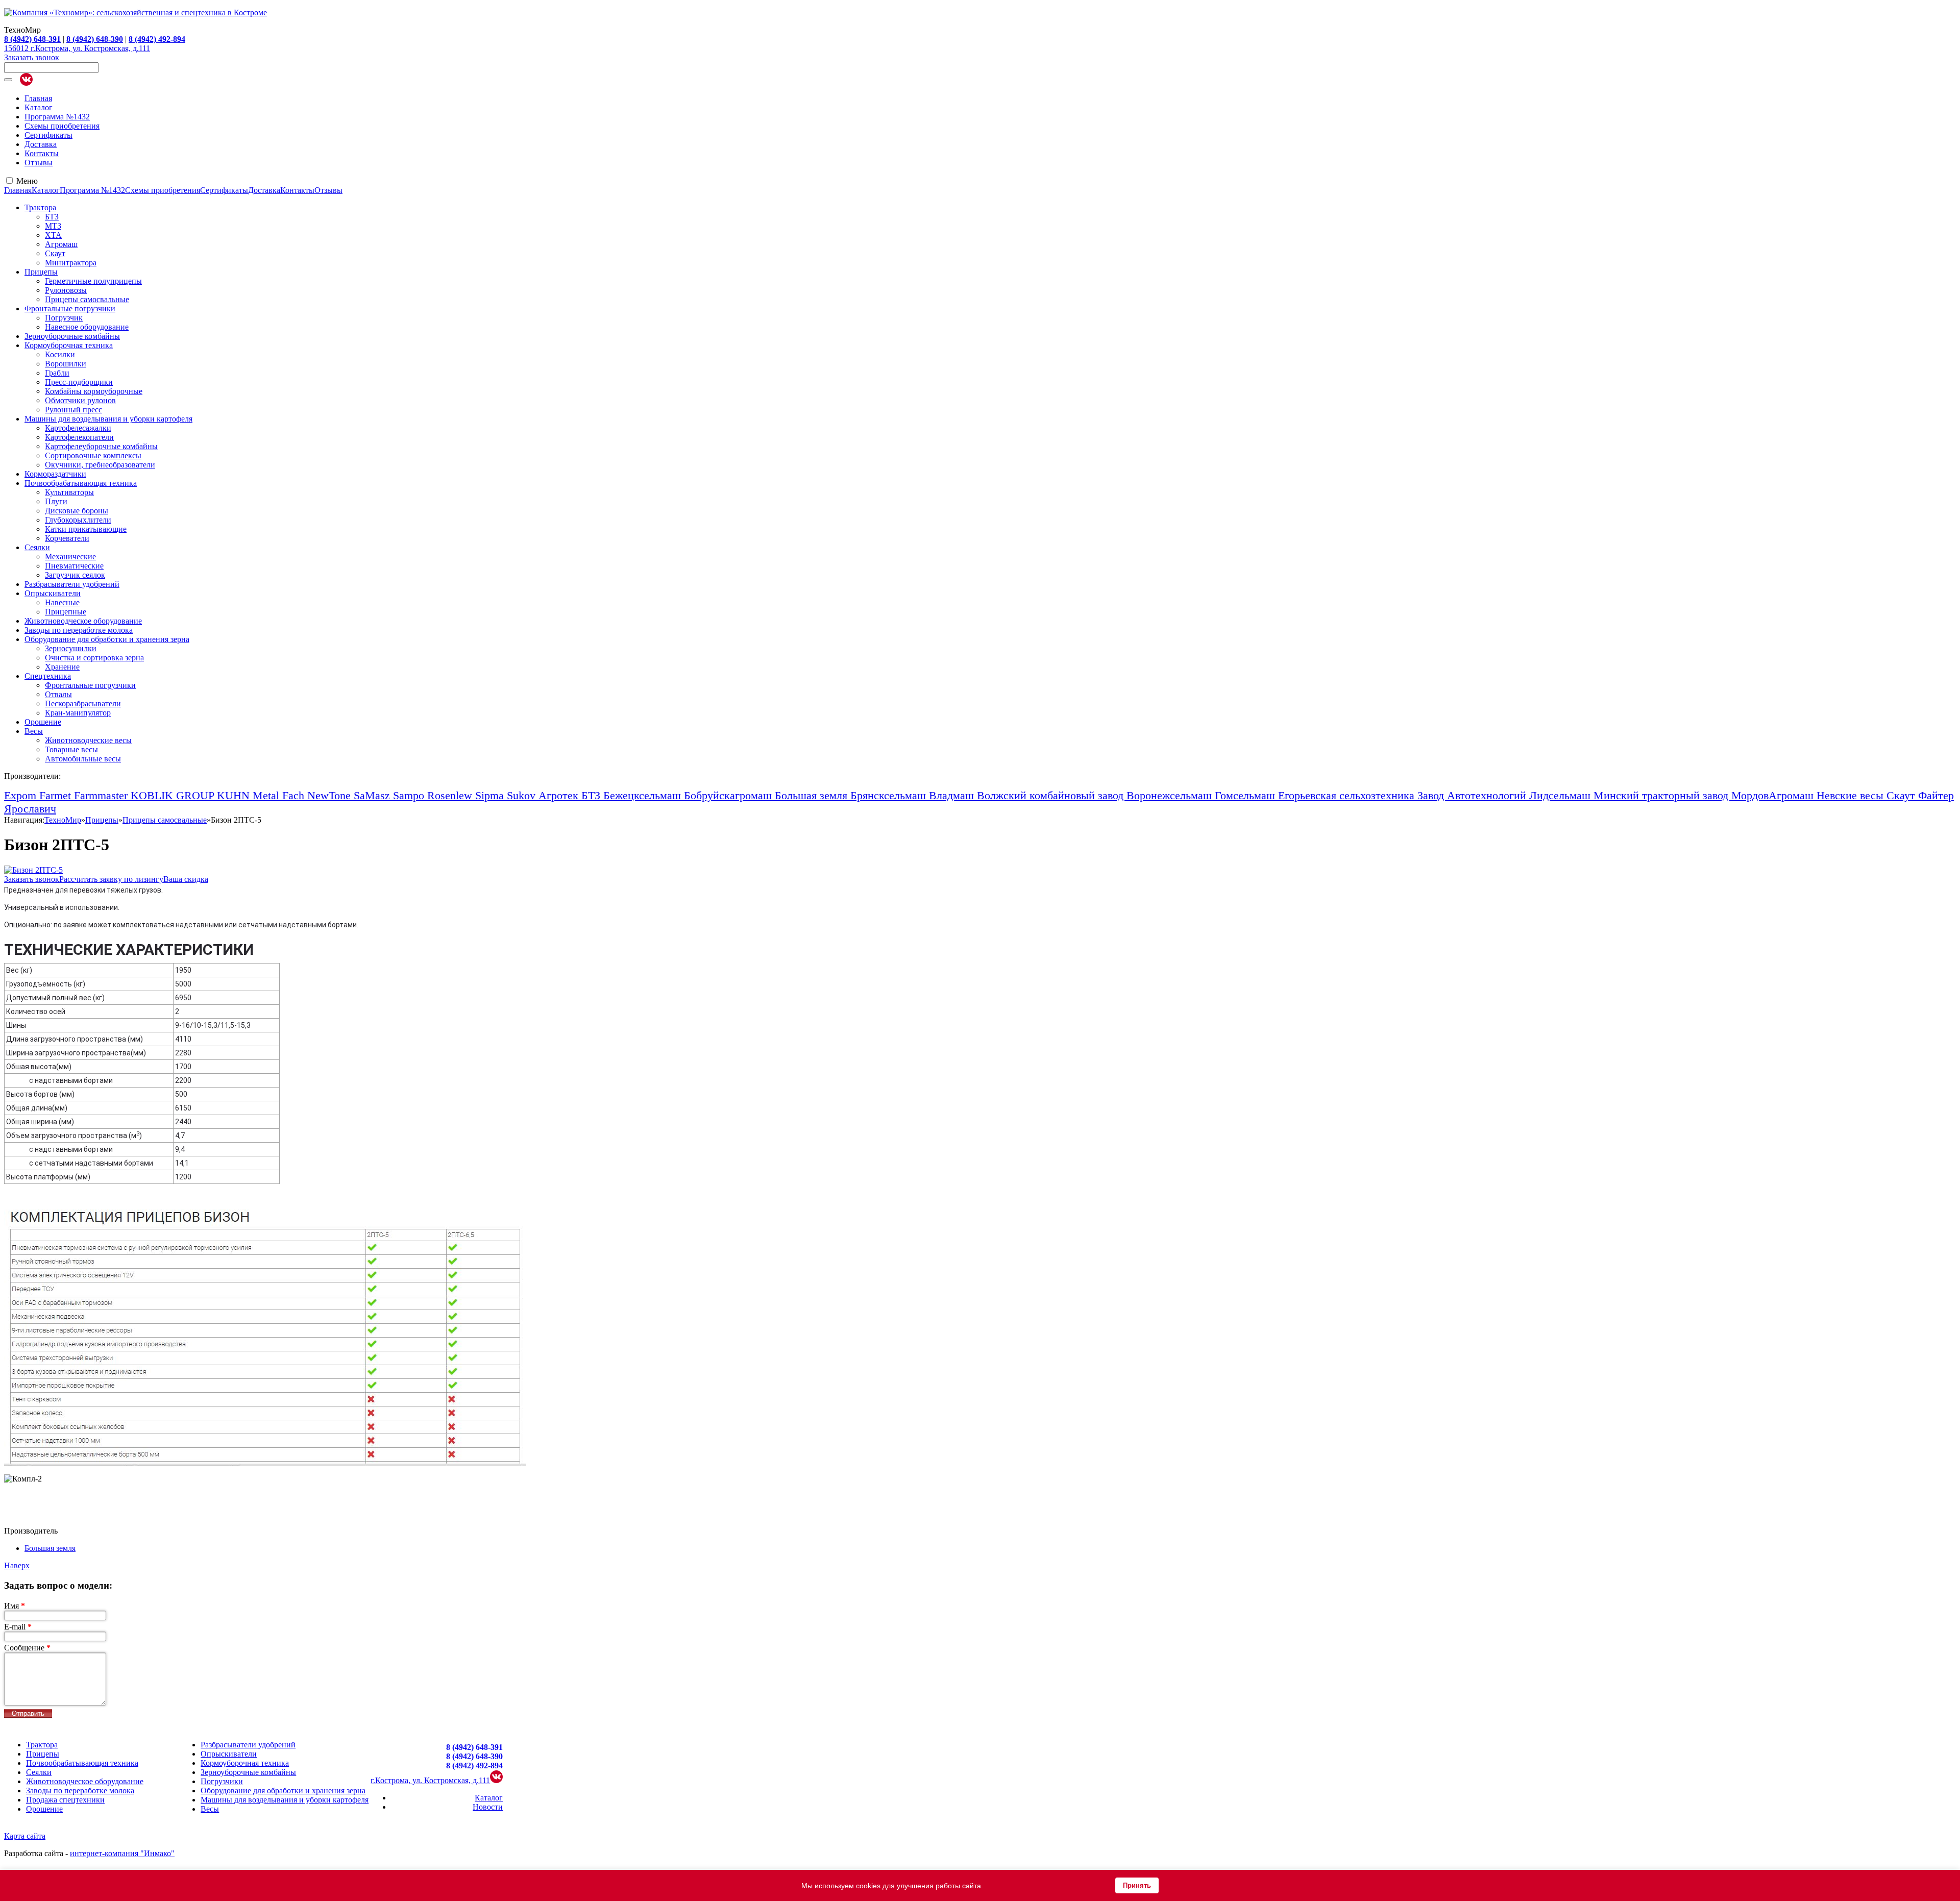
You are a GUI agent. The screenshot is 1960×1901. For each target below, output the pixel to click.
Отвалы (58, 694)
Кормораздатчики (55, 474)
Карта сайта (25, 1836)
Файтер (1936, 795)
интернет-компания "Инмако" (122, 1853)
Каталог (39, 107)
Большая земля (813, 795)
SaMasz (373, 795)
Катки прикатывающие (86, 529)
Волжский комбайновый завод (1052, 795)
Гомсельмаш (1246, 795)
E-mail (18, 1627)
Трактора (40, 207)
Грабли (57, 373)
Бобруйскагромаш (729, 795)
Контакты (42, 153)
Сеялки (37, 547)
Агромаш (61, 244)
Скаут (55, 253)
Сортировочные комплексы (93, 455)
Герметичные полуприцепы (93, 281)
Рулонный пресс (73, 410)
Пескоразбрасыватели (83, 703)
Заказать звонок (32, 57)
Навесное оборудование (87, 327)
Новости (488, 1807)
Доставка (41, 144)
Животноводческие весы (88, 740)
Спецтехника (48, 676)
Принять (1137, 1885)
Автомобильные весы (83, 759)
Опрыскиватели (53, 593)
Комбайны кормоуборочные (94, 391)
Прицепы (41, 272)
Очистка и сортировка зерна (94, 658)
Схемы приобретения (62, 126)
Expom (22, 795)
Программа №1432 (57, 117)
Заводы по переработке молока (79, 630)
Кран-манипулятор (78, 713)
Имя (15, 1606)
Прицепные (66, 612)
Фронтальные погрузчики (70, 308)
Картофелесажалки (78, 428)
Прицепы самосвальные (87, 299)
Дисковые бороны (77, 511)
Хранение (62, 667)
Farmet (57, 795)
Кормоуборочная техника (69, 345)
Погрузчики (222, 1781)
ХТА (53, 235)
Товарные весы (71, 749)
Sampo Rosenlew (434, 795)
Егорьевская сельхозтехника (1348, 795)
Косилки (60, 354)
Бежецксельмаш (644, 795)
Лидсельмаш (1561, 795)
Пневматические (74, 566)
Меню (27, 181)
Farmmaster (102, 795)
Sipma (491, 795)
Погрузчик (64, 318)
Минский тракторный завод (1662, 795)
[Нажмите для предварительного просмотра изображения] (33, 870)
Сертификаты (48, 135)
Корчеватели (67, 538)
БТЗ (52, 217)
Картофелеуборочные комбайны (101, 446)
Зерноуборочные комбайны (72, 336)
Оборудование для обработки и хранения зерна (107, 639)
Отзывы (39, 163)
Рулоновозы (66, 290)
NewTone (330, 795)
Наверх (17, 1565)
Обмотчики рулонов (80, 400)
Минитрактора (71, 263)
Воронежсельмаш (1171, 795)
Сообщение (27, 1648)
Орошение (43, 722)
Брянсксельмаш (890, 795)
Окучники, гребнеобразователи (100, 465)
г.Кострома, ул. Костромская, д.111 (430, 1780)
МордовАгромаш (1774, 795)
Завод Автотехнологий (1473, 795)
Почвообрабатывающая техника (81, 483)
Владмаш (953, 795)
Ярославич (30, 809)
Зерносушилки (71, 648)
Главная (38, 98)
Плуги (56, 501)
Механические (70, 557)
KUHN (235, 795)
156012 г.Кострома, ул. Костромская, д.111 (77, 48)
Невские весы (1852, 795)
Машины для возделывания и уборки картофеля (108, 419)
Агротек (560, 795)
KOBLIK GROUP (174, 795)
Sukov (523, 795)
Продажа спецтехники (65, 1800)
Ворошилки (66, 364)
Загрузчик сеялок (75, 575)
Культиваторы (69, 492)
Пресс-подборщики (79, 382)
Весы (34, 731)
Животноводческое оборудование (83, 621)
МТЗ (53, 226)
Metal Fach (280, 795)
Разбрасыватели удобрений (72, 584)
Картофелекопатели (79, 437)
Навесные (62, 602)
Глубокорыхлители (78, 520)
